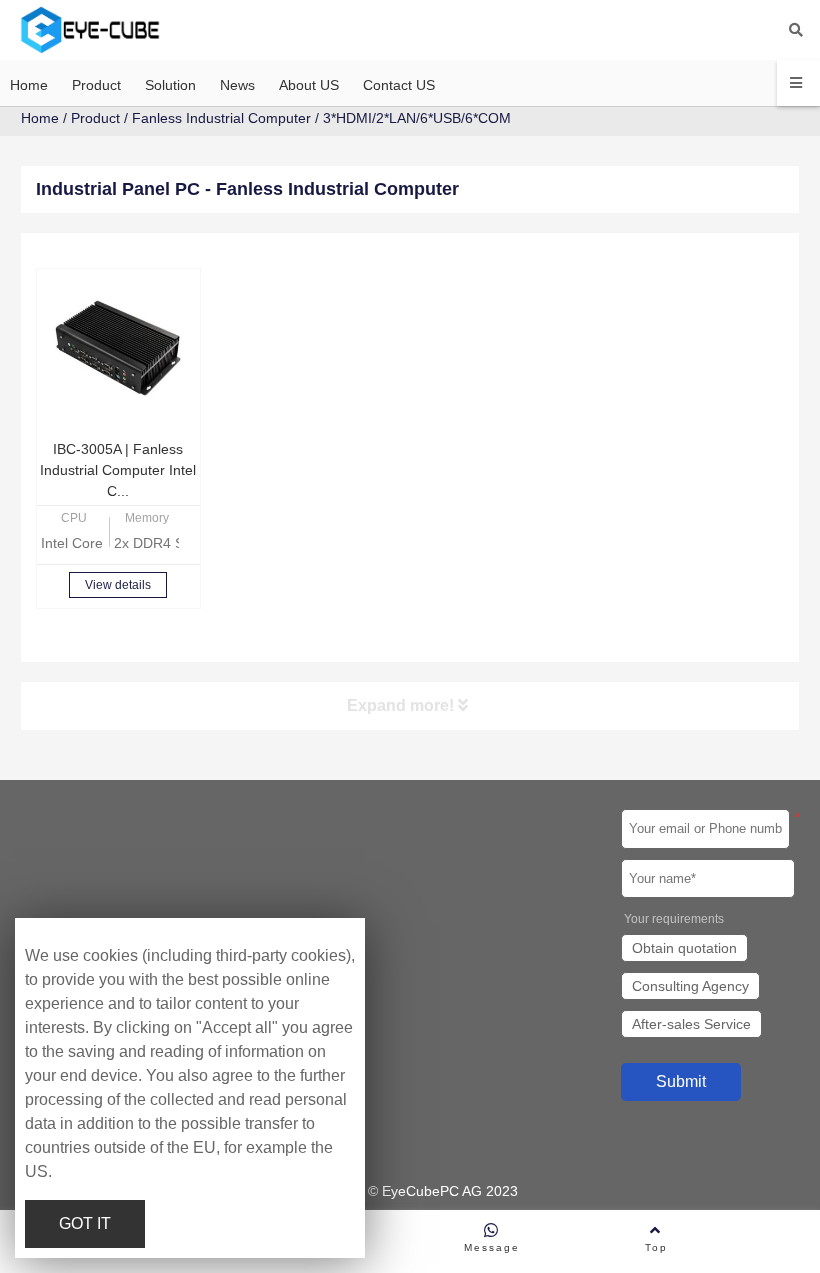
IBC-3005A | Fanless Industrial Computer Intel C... (118, 470)
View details (118, 585)
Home (40, 118)
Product (95, 118)
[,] (118, 350)
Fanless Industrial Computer (221, 118)
